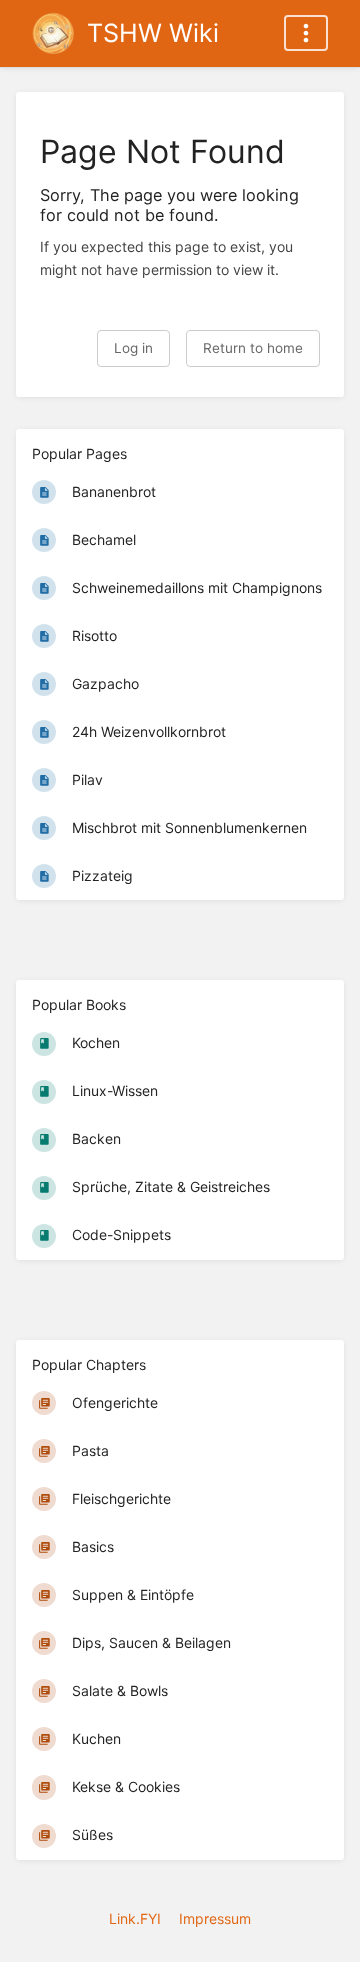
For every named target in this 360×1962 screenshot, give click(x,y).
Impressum (215, 1918)
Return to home (253, 348)
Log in (133, 348)
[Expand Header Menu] (306, 33)
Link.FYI (135, 1918)
